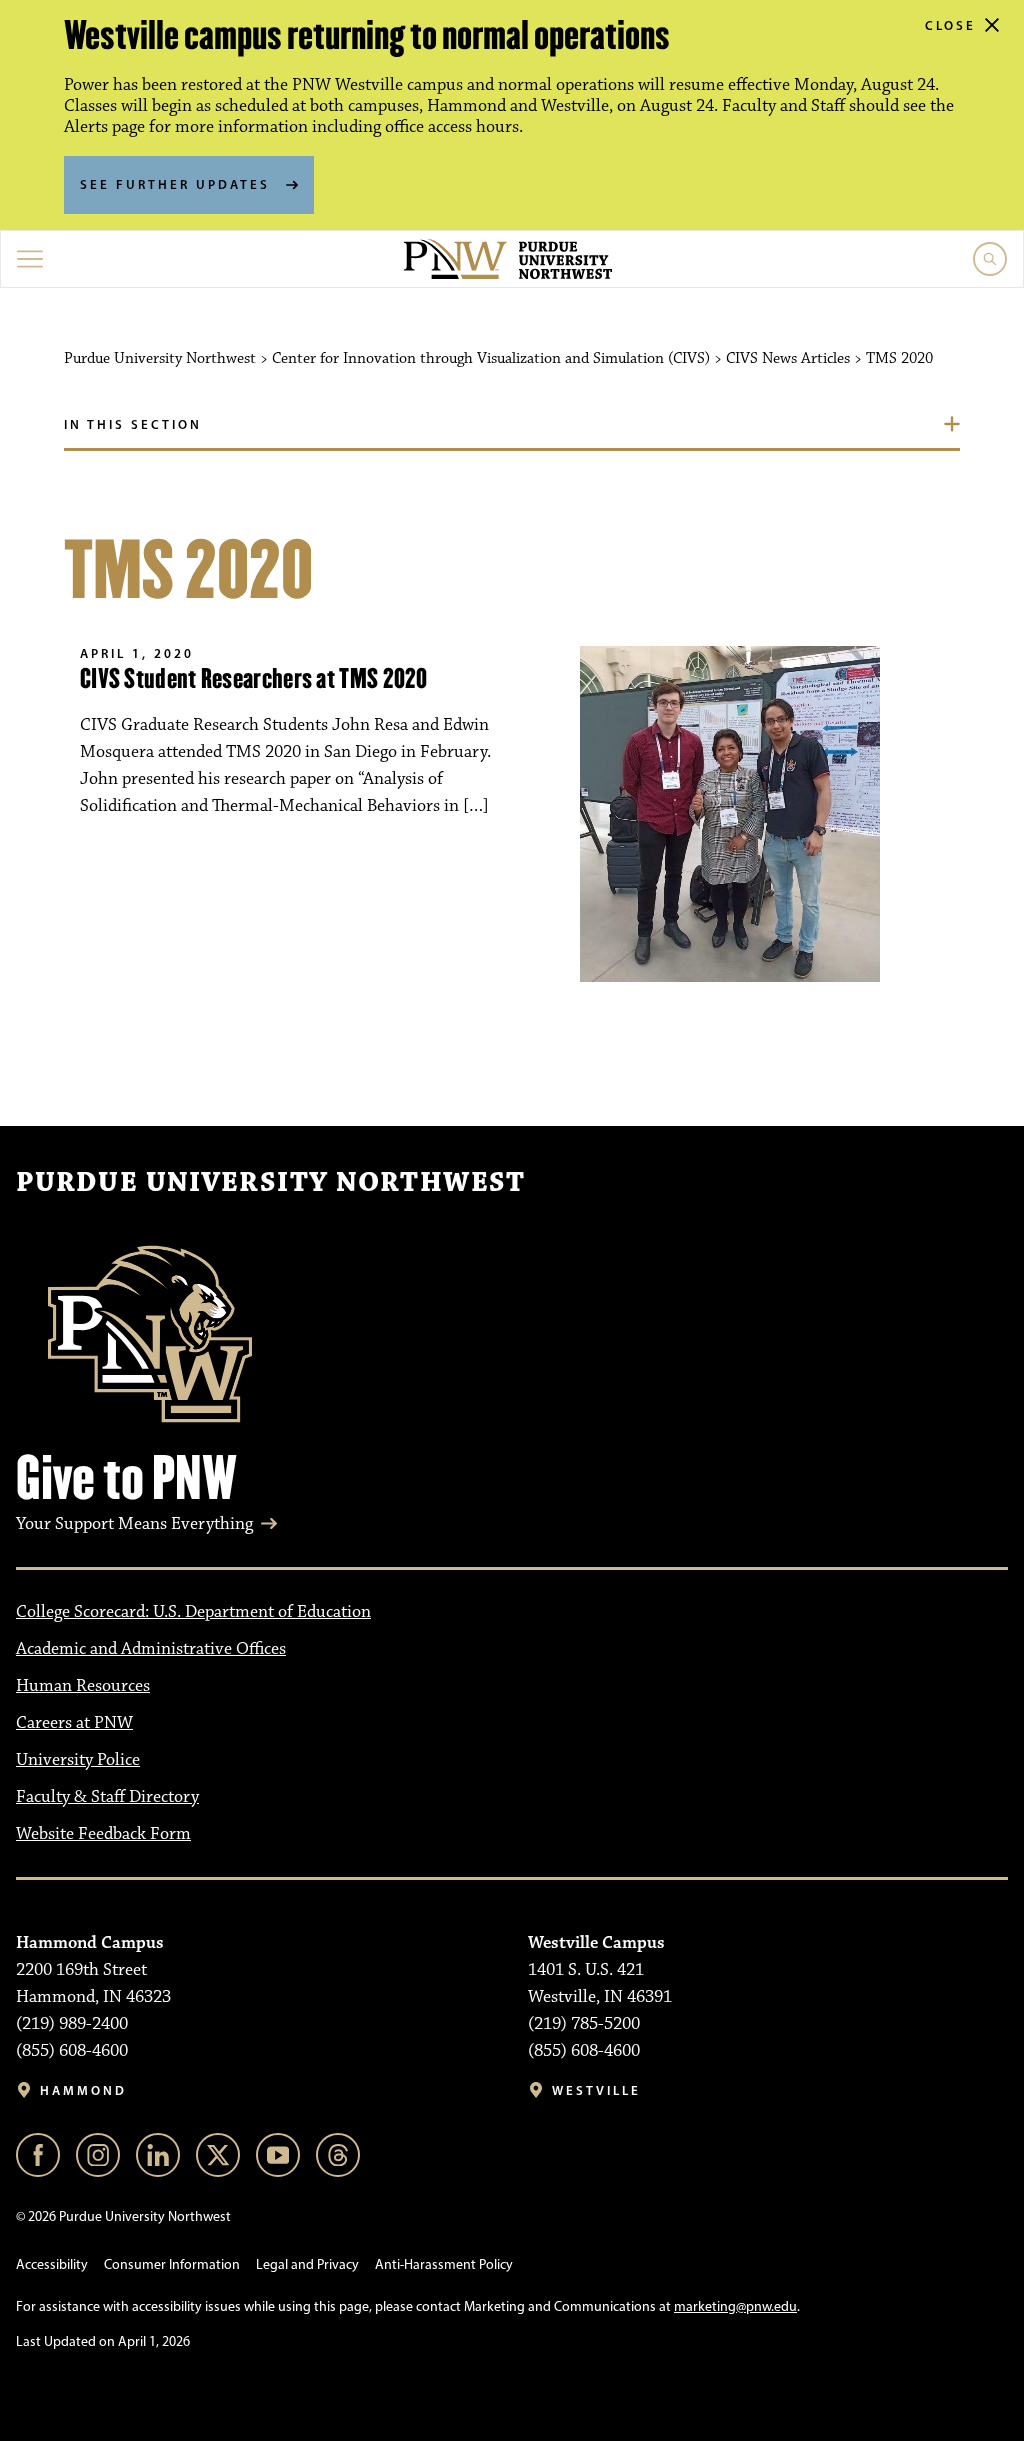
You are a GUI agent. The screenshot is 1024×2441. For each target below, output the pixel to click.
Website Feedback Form (103, 1834)
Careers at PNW (74, 1723)
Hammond (83, 2090)
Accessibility (52, 2264)
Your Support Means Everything (134, 1524)
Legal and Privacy (307, 2264)
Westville (596, 2090)
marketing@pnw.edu (735, 2306)
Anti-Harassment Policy (444, 2264)
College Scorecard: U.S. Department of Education (193, 1612)
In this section (133, 424)
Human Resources (83, 1686)
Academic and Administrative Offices (151, 1649)
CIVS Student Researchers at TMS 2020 (254, 678)
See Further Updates (175, 184)
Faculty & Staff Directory (107, 1797)
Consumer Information (172, 2264)
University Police (78, 1760)
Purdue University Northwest (270, 1183)
